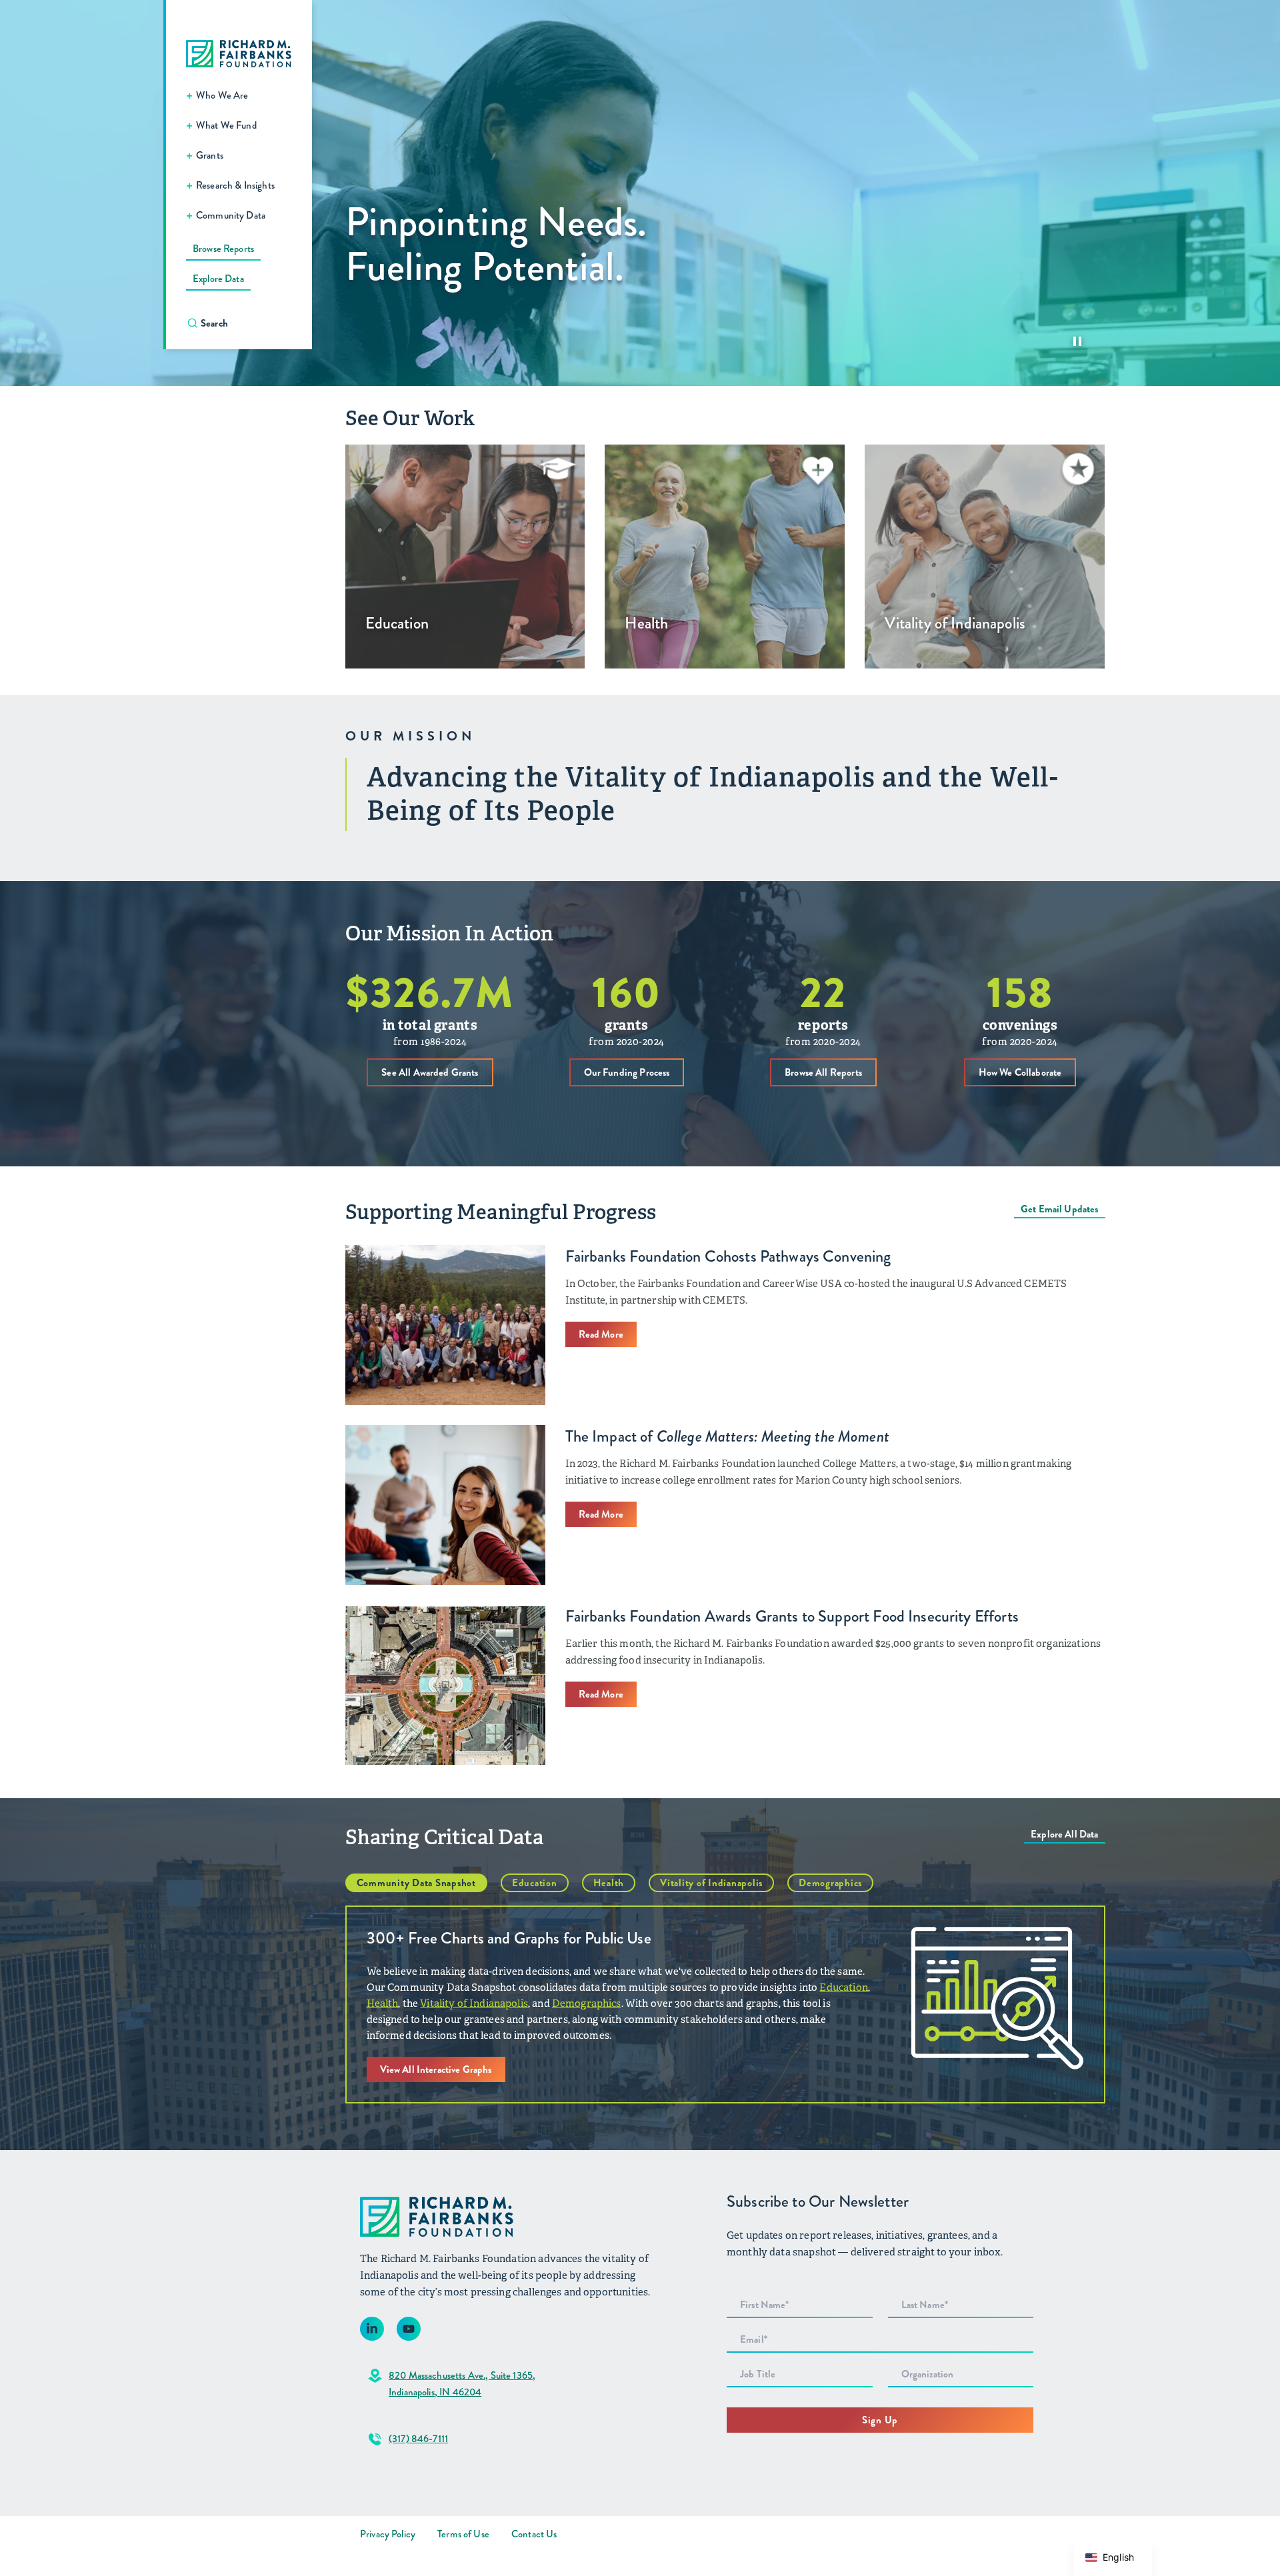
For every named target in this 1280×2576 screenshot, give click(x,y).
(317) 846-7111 (418, 2439)
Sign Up (880, 2420)
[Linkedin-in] (372, 2329)
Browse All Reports (823, 1072)
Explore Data (218, 279)
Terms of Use (463, 2534)
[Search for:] (246, 323)
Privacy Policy (388, 2534)
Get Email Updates (1060, 1209)
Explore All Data (1064, 1834)
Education (535, 1883)
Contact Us (534, 2534)
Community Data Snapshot (416, 1883)
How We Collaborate (1020, 1072)
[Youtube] (409, 2329)
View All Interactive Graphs (436, 2069)
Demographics (830, 1883)
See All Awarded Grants (430, 1072)
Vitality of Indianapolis (711, 1883)
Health (609, 1883)
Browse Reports (223, 249)
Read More (601, 1334)
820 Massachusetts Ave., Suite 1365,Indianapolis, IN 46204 (462, 2384)
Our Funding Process (627, 1072)
